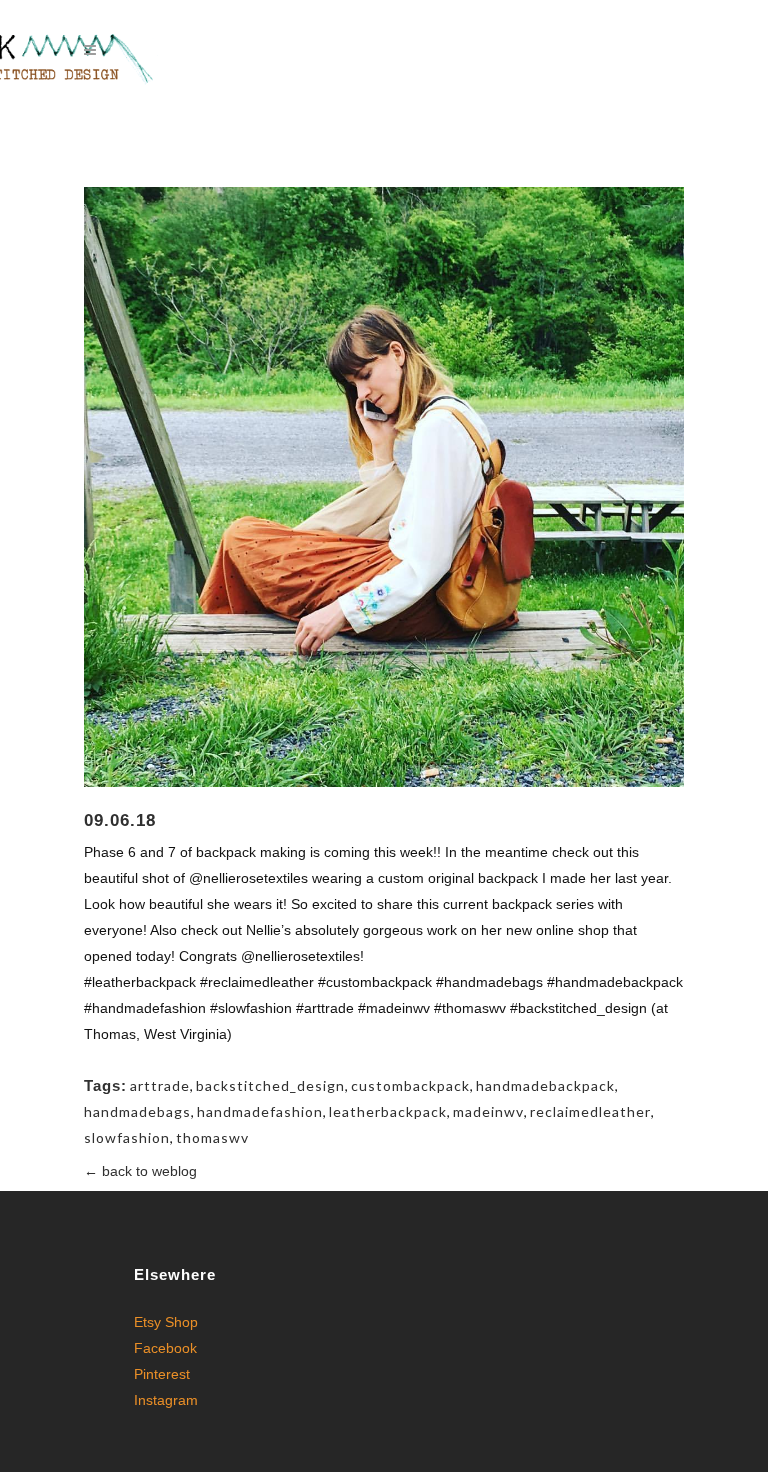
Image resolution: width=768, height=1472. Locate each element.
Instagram (166, 1400)
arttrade (160, 1085)
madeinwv (488, 1111)
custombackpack (410, 1085)
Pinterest (162, 1374)
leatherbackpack (388, 1111)
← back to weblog (140, 1171)
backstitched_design (270, 1085)
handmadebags (137, 1111)
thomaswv (212, 1137)
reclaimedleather (590, 1111)
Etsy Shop (166, 1322)
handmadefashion (260, 1111)
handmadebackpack (545, 1085)
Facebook (165, 1348)
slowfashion (127, 1137)
